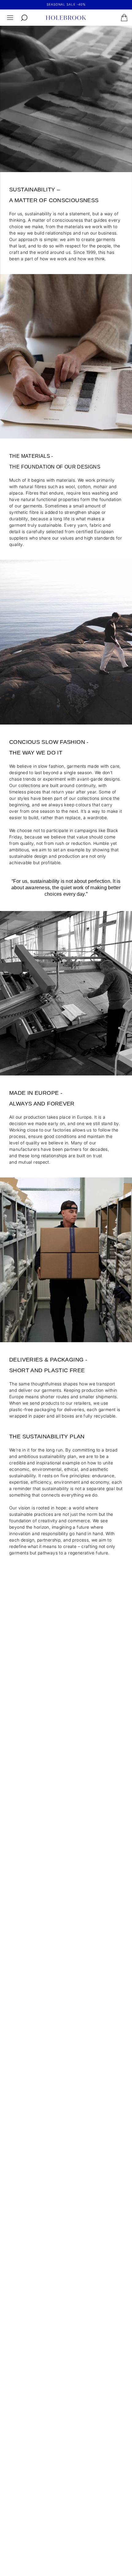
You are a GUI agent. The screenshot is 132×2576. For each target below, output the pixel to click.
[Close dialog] (126, 1248)
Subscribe (97, 1318)
